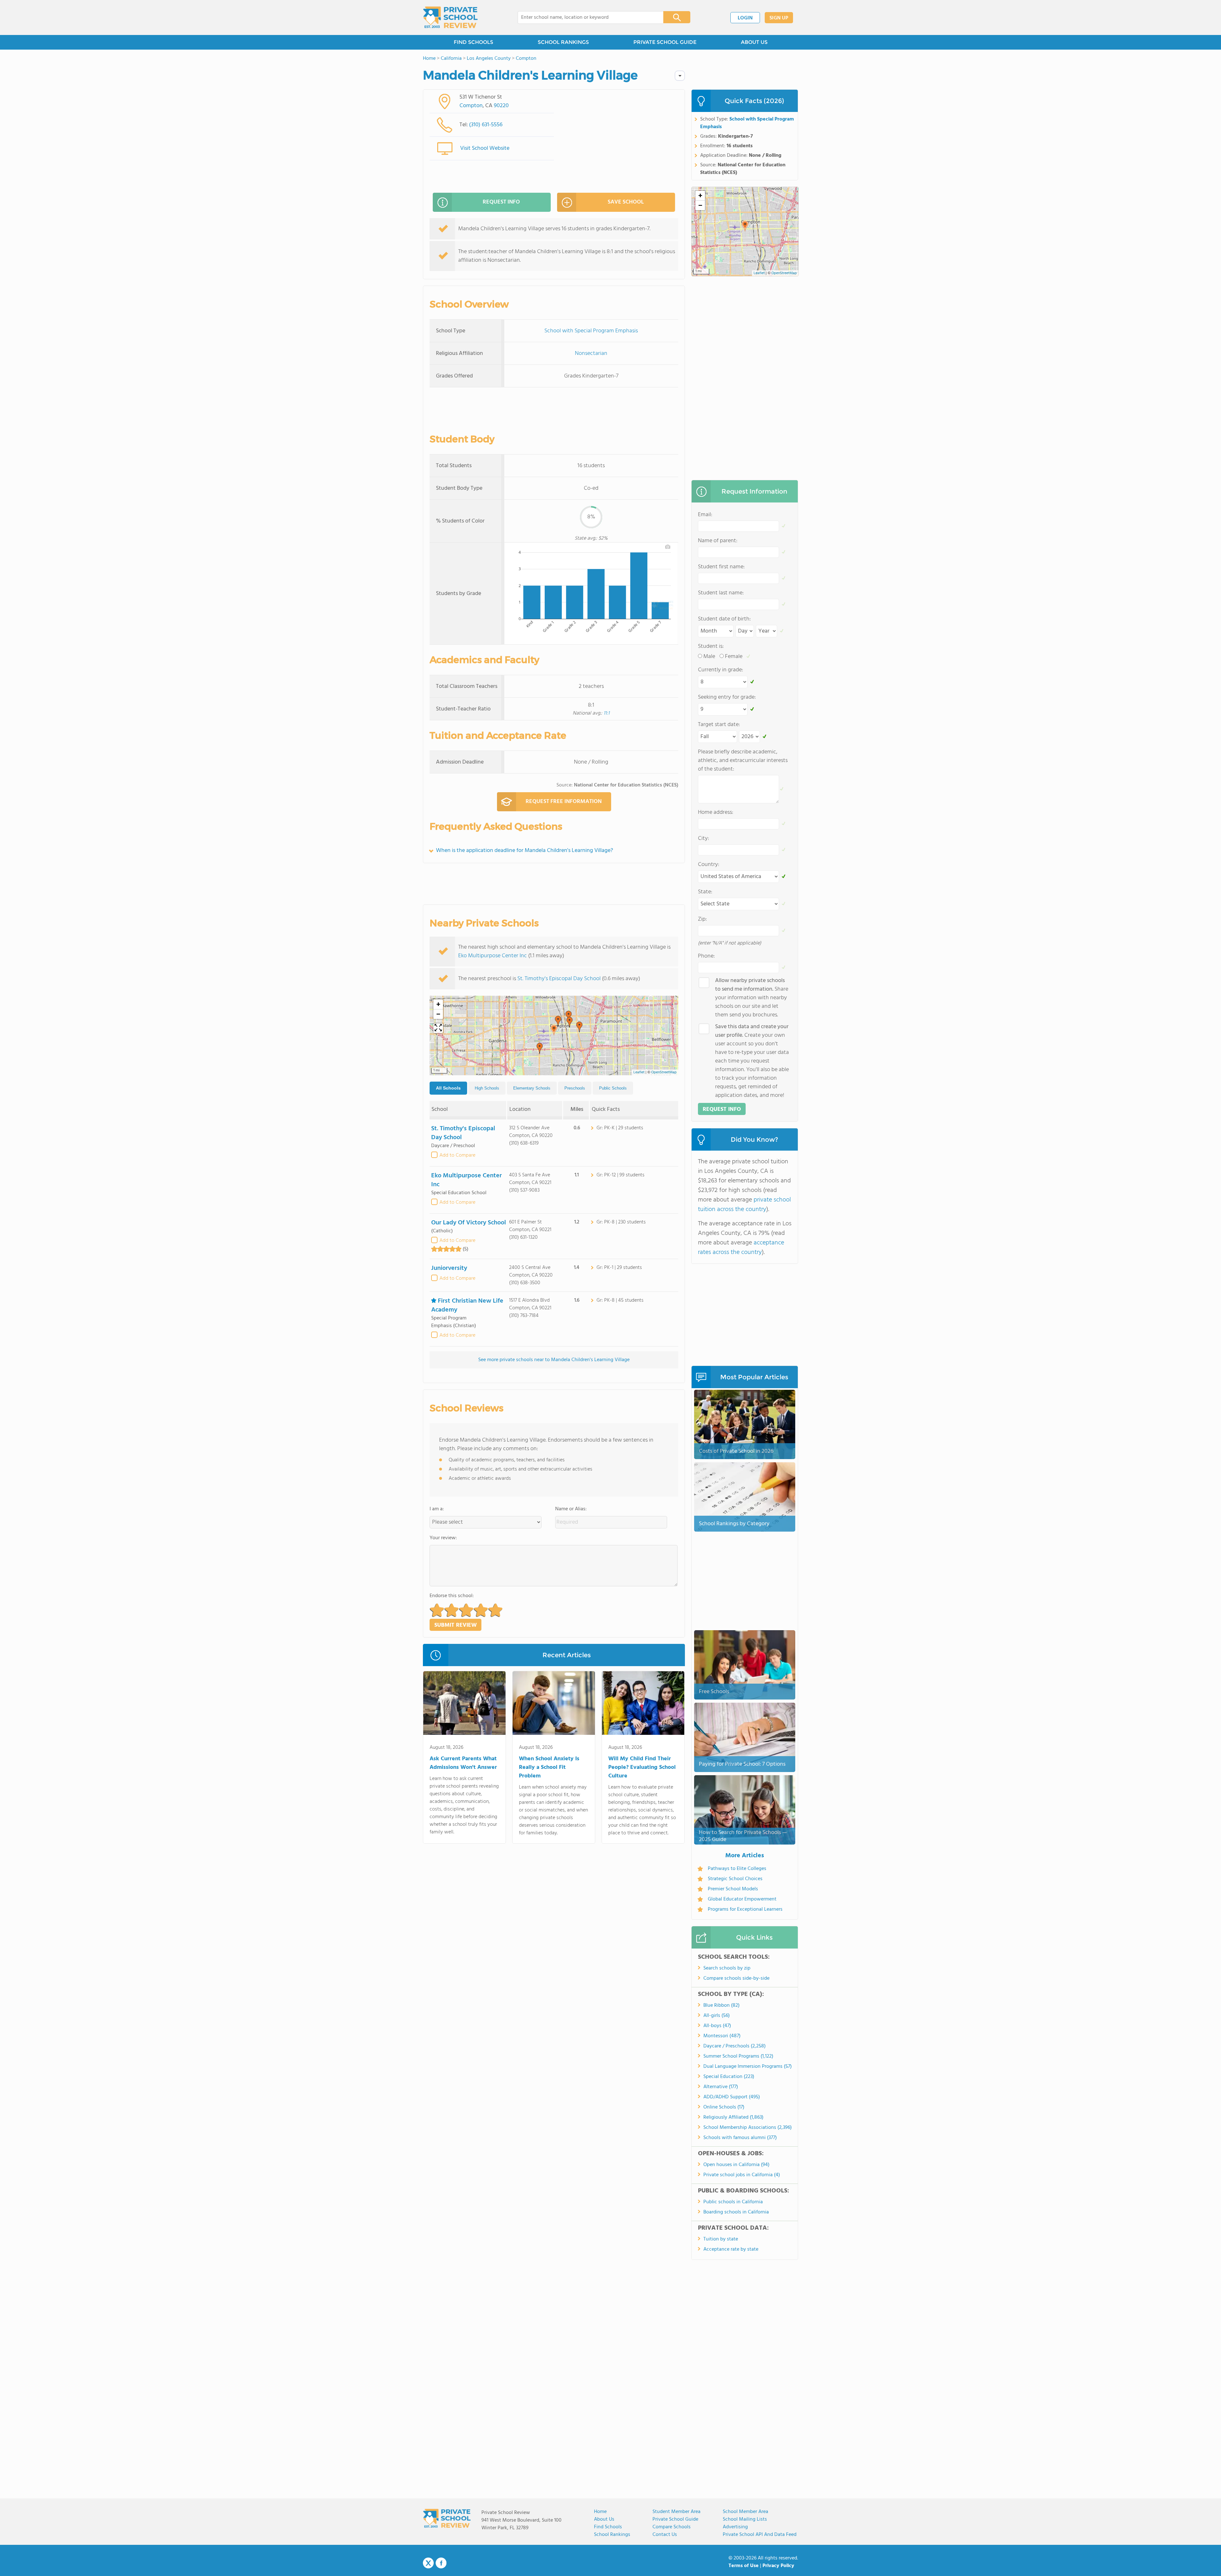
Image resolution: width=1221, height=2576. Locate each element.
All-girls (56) (717, 2016)
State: (705, 892)
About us (604, 2519)
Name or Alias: (571, 1509)
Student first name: (721, 567)
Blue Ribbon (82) (721, 2005)
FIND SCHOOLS (473, 42)
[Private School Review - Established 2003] (450, 17)
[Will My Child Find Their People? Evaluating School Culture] (643, 1704)
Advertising (735, 2527)
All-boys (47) (717, 2026)
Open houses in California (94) (736, 2165)
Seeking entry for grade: (727, 697)
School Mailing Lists (745, 2519)
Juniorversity (449, 1268)
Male (709, 657)
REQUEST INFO (501, 202)
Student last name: (721, 593)
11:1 (607, 713)
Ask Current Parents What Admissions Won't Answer (463, 1763)
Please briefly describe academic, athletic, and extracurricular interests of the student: (743, 761)
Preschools (575, 1088)
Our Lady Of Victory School (469, 1223)
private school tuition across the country (744, 1205)
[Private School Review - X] (428, 2563)
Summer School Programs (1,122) (738, 2056)
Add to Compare (457, 1155)
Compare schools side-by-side (736, 1978)
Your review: (443, 1538)
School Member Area (745, 2512)
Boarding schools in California (736, 2212)
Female (734, 657)
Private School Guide (675, 2519)
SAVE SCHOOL (626, 202)
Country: (709, 865)
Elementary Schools (532, 1088)
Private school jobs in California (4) (742, 2175)
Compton (471, 106)
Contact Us (665, 2535)
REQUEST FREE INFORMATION (564, 802)
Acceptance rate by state (731, 2249)
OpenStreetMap (664, 1072)
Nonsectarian (591, 353)
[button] (554, 1030)
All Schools (448, 1088)
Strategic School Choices (735, 1879)
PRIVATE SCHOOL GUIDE (665, 42)
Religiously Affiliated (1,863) (733, 2117)
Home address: (716, 812)
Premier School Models (733, 1889)
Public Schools (613, 1088)
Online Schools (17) (724, 2107)
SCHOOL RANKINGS (563, 42)
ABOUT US (754, 42)
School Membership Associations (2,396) (748, 2128)
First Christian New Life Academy (467, 1305)
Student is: (711, 646)
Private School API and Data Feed (760, 2535)
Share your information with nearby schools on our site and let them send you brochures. (752, 998)
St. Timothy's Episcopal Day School (559, 979)
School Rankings (612, 2535)
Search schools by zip (727, 1968)
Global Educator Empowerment (742, 1899)
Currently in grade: (721, 670)
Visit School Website (485, 148)
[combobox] (586, 17)
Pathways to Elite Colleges (737, 1869)
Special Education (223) (729, 2077)
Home (600, 2512)
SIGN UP (779, 18)
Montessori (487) (722, 2036)
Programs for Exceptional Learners (745, 1909)
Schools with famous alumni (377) (740, 2138)
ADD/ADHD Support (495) (732, 2097)
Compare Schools (672, 2527)
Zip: (702, 919)
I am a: (437, 1509)
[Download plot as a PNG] (668, 547)
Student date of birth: (724, 619)
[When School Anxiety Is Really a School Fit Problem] (554, 1704)
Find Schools (608, 2527)
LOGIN (745, 18)
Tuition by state (721, 2239)
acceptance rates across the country (741, 1248)
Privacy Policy (778, 2566)
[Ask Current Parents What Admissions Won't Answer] (464, 1704)
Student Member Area (676, 2512)
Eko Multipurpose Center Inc (493, 956)
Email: (705, 515)
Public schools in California (733, 2202)
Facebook (441, 2563)
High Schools (487, 1088)
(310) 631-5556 (486, 125)
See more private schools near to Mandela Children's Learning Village (554, 1360)
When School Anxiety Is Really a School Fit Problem (549, 1767)
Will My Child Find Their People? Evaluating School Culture (642, 1767)
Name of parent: (718, 541)
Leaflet (639, 1072)
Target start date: (719, 725)
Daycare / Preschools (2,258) (735, 2046)
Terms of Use (744, 2566)
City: (704, 838)
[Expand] (438, 1028)
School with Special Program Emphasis (591, 331)
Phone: (706, 956)
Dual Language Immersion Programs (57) (748, 2067)
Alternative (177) (721, 2087)
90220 (501, 106)
